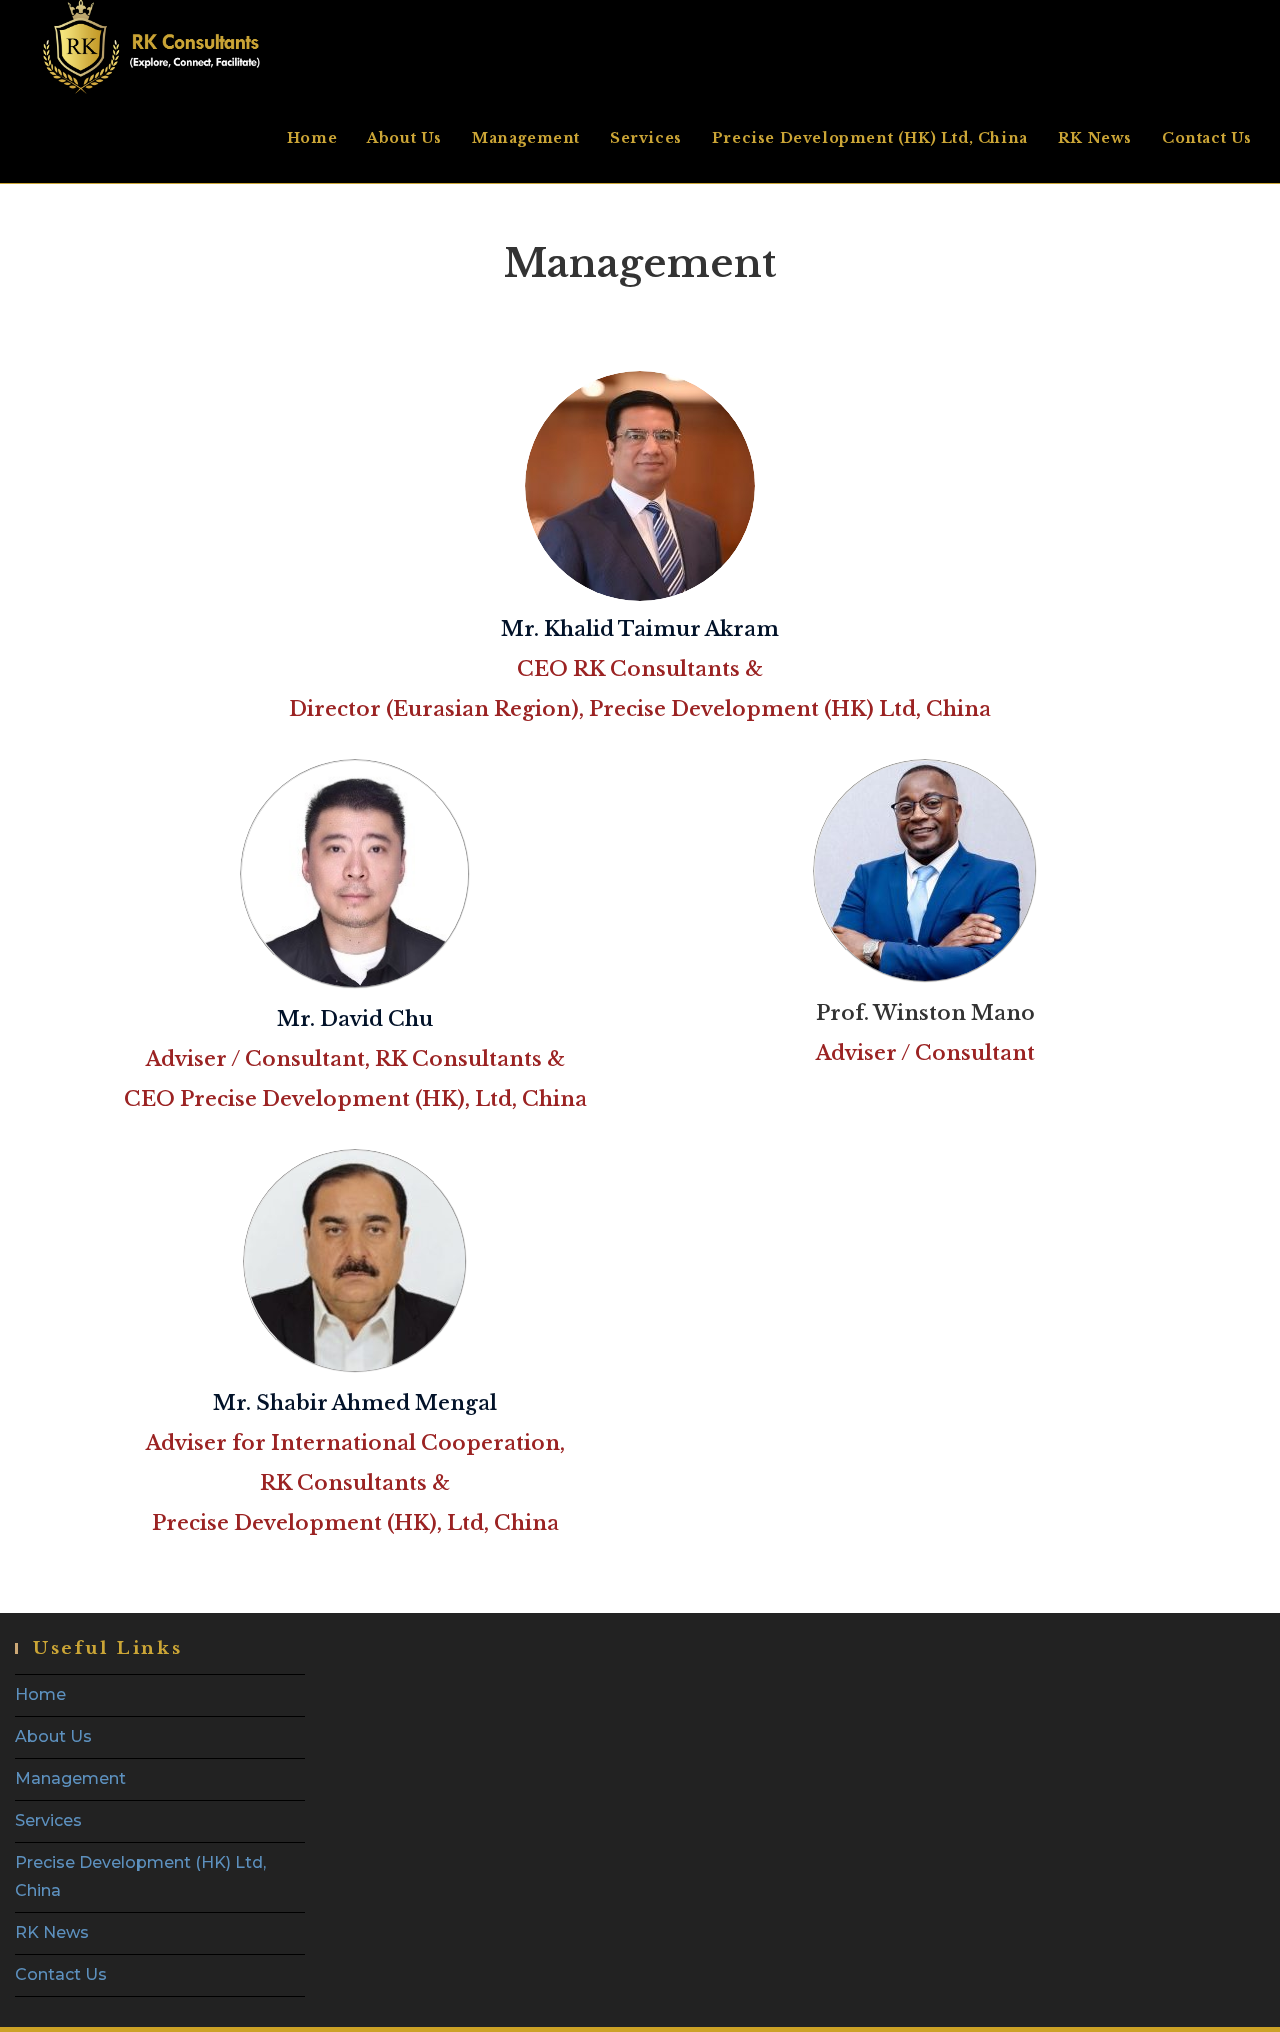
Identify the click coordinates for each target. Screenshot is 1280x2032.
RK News (52, 1932)
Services (48, 1820)
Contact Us (61, 1974)
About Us (53, 1736)
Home (40, 1694)
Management (70, 1778)
